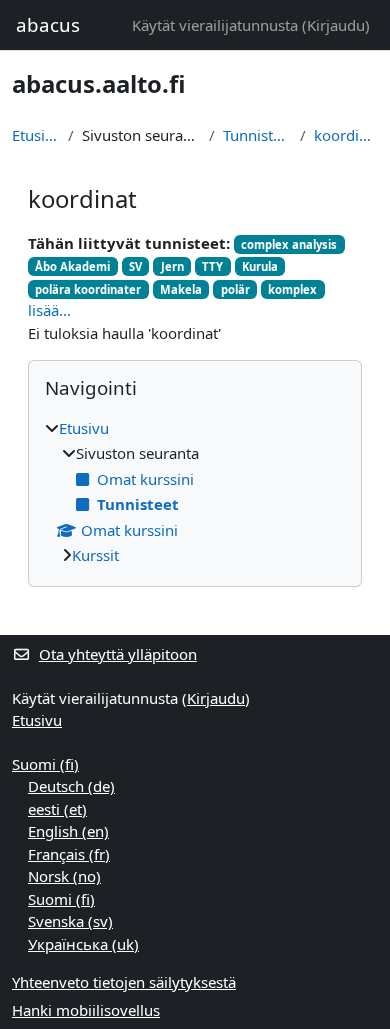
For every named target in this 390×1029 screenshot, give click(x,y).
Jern (172, 266)
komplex (292, 289)
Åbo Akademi (72, 266)
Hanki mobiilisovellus (86, 1010)
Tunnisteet (257, 135)
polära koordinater (88, 289)
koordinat (346, 135)
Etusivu (36, 135)
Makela (181, 289)
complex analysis (289, 244)
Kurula (260, 266)
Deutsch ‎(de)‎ (71, 786)
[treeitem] (195, 492)
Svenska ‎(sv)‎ (70, 921)
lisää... (49, 310)
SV (135, 266)
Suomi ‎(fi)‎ (45, 764)
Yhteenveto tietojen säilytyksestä (124, 982)
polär (235, 289)
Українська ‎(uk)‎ (83, 944)
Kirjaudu (336, 25)
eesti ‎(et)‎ (57, 809)
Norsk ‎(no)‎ (64, 876)
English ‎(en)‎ (68, 831)
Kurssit (95, 555)
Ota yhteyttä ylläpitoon (118, 654)
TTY (212, 266)
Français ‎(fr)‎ (69, 854)
